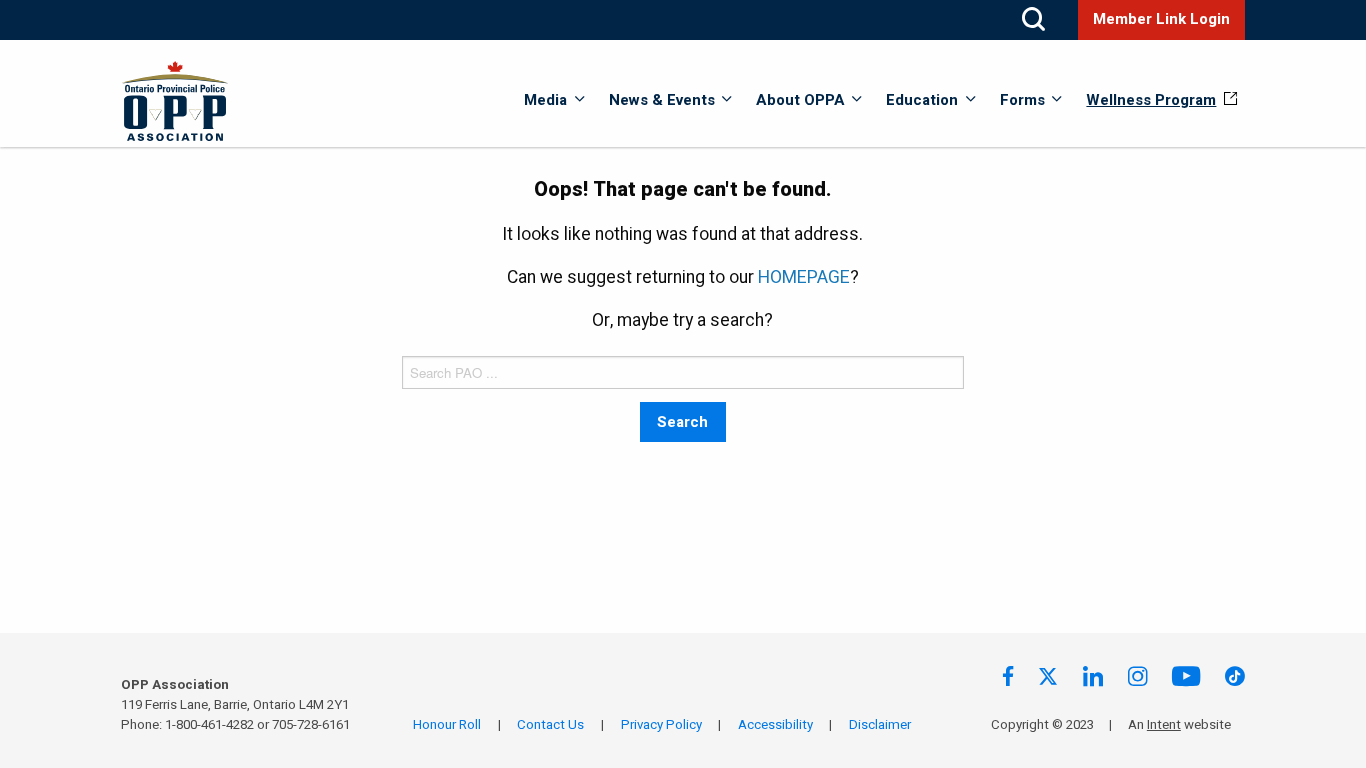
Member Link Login (1161, 19)
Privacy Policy (661, 725)
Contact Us (550, 725)
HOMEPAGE (804, 277)
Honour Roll (447, 725)
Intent (1164, 725)
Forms (1022, 100)
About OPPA (800, 100)
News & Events (662, 100)
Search (682, 422)
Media (545, 100)
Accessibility (775, 725)
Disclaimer (880, 725)
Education (922, 100)
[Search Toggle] (1033, 19)
